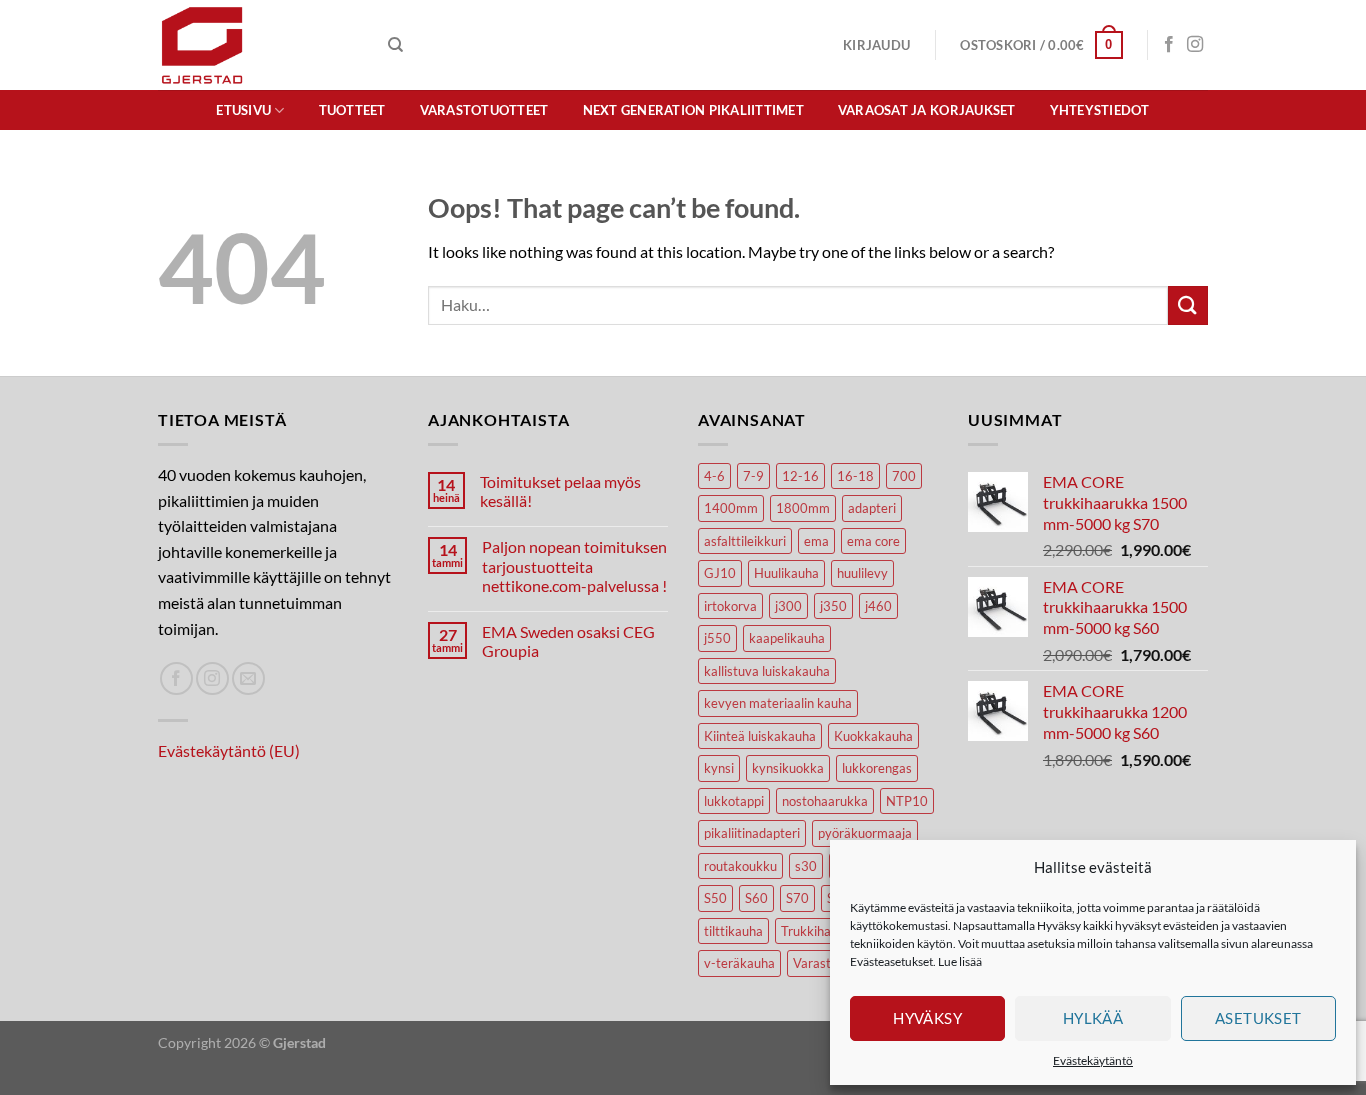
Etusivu (243, 110)
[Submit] (1188, 305)
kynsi (719, 768)
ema (816, 541)
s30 (806, 866)
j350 (833, 606)
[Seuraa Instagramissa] (1195, 45)
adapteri (872, 508)
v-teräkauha (739, 963)
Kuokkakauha (873, 736)
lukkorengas (877, 768)
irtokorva (730, 606)
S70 (797, 898)
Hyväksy (927, 1018)
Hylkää (1093, 1018)
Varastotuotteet (484, 110)
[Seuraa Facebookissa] (1169, 45)
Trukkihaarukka (826, 931)
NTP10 (907, 801)
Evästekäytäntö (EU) (229, 750)
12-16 (800, 476)
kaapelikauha (787, 638)
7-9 (753, 476)
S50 (715, 898)
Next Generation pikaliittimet (693, 110)
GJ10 (720, 573)
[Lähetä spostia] (248, 678)
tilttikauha (733, 931)
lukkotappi (734, 801)
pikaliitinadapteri (752, 833)
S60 (756, 898)
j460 (878, 606)
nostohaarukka (825, 801)
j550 (717, 638)
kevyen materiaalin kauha (778, 703)
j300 (788, 606)
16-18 (855, 476)
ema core (873, 541)
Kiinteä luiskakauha (760, 736)
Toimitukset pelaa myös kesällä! (560, 491)
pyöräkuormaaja (865, 833)
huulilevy (862, 573)
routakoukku (740, 866)
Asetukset (1258, 1018)
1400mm (731, 508)
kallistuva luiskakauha (767, 671)
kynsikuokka (788, 768)
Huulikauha (786, 573)
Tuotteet (352, 110)
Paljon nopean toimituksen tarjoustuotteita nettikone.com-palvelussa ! (574, 565)
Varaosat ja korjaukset (927, 110)
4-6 (714, 476)
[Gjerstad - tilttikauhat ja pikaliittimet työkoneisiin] (258, 45)
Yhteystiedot (1100, 110)
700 (904, 476)
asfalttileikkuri (745, 541)
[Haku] (395, 45)
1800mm (803, 508)
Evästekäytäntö (1093, 1060)
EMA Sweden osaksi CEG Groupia (568, 641)
